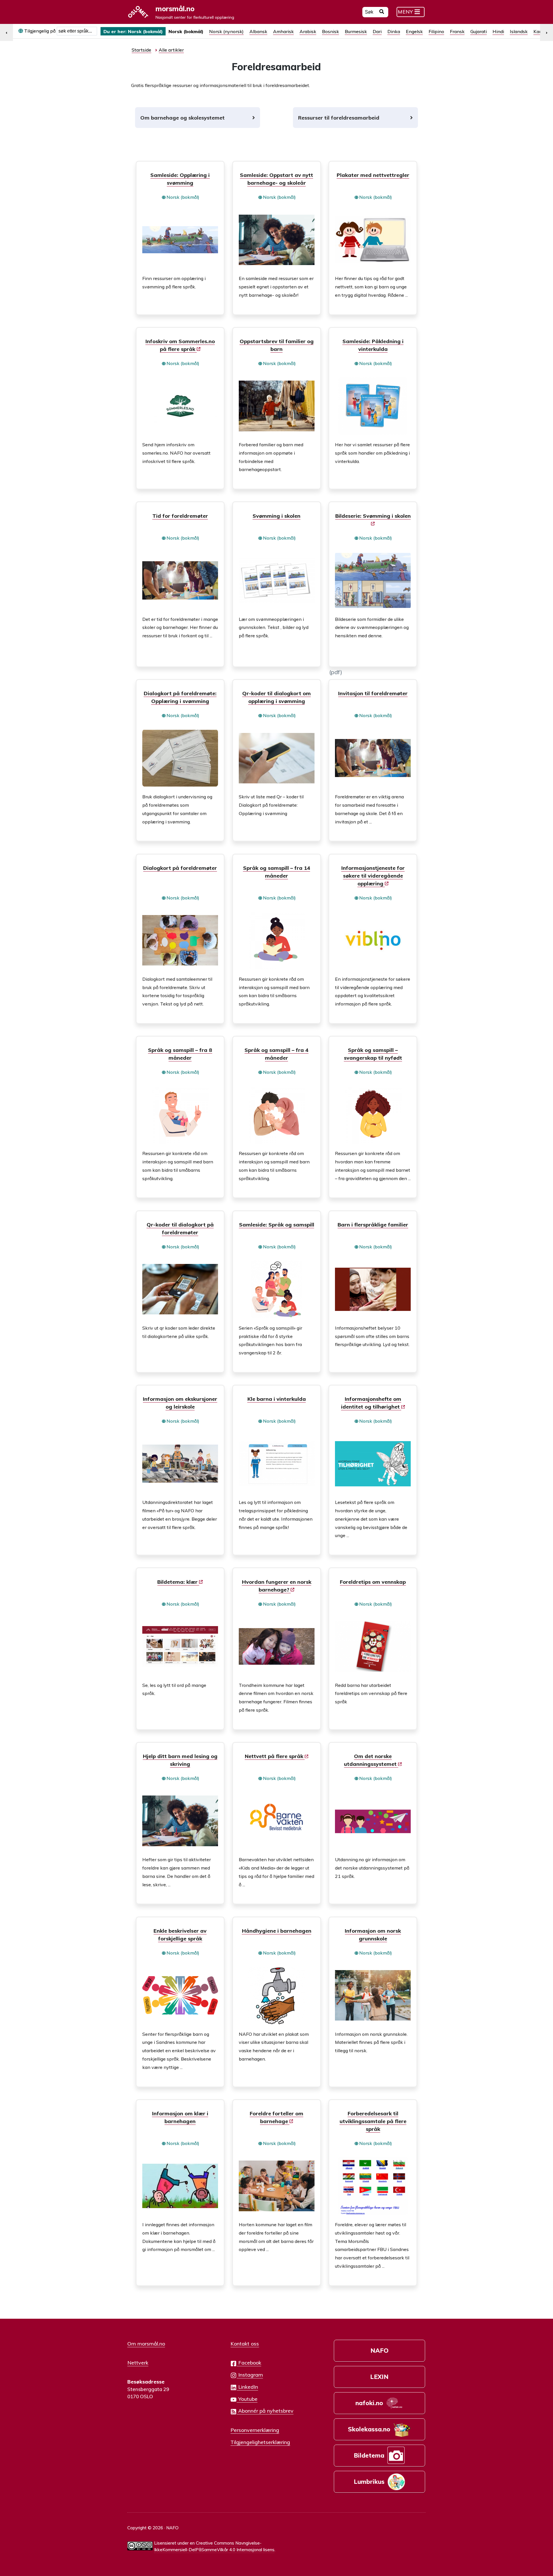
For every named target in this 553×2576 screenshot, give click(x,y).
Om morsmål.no (146, 2343)
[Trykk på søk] (382, 12)
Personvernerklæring (255, 2430)
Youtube (247, 2399)
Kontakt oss (245, 2343)
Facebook (249, 2363)
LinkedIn (247, 2387)
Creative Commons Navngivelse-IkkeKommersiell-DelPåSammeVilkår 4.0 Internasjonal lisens (214, 2546)
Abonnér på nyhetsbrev (265, 2411)
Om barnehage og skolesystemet (182, 118)
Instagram (250, 2375)
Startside (141, 50)
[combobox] (77, 31)
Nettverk (138, 2363)
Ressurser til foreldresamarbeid (339, 118)
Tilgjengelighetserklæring (260, 2442)
